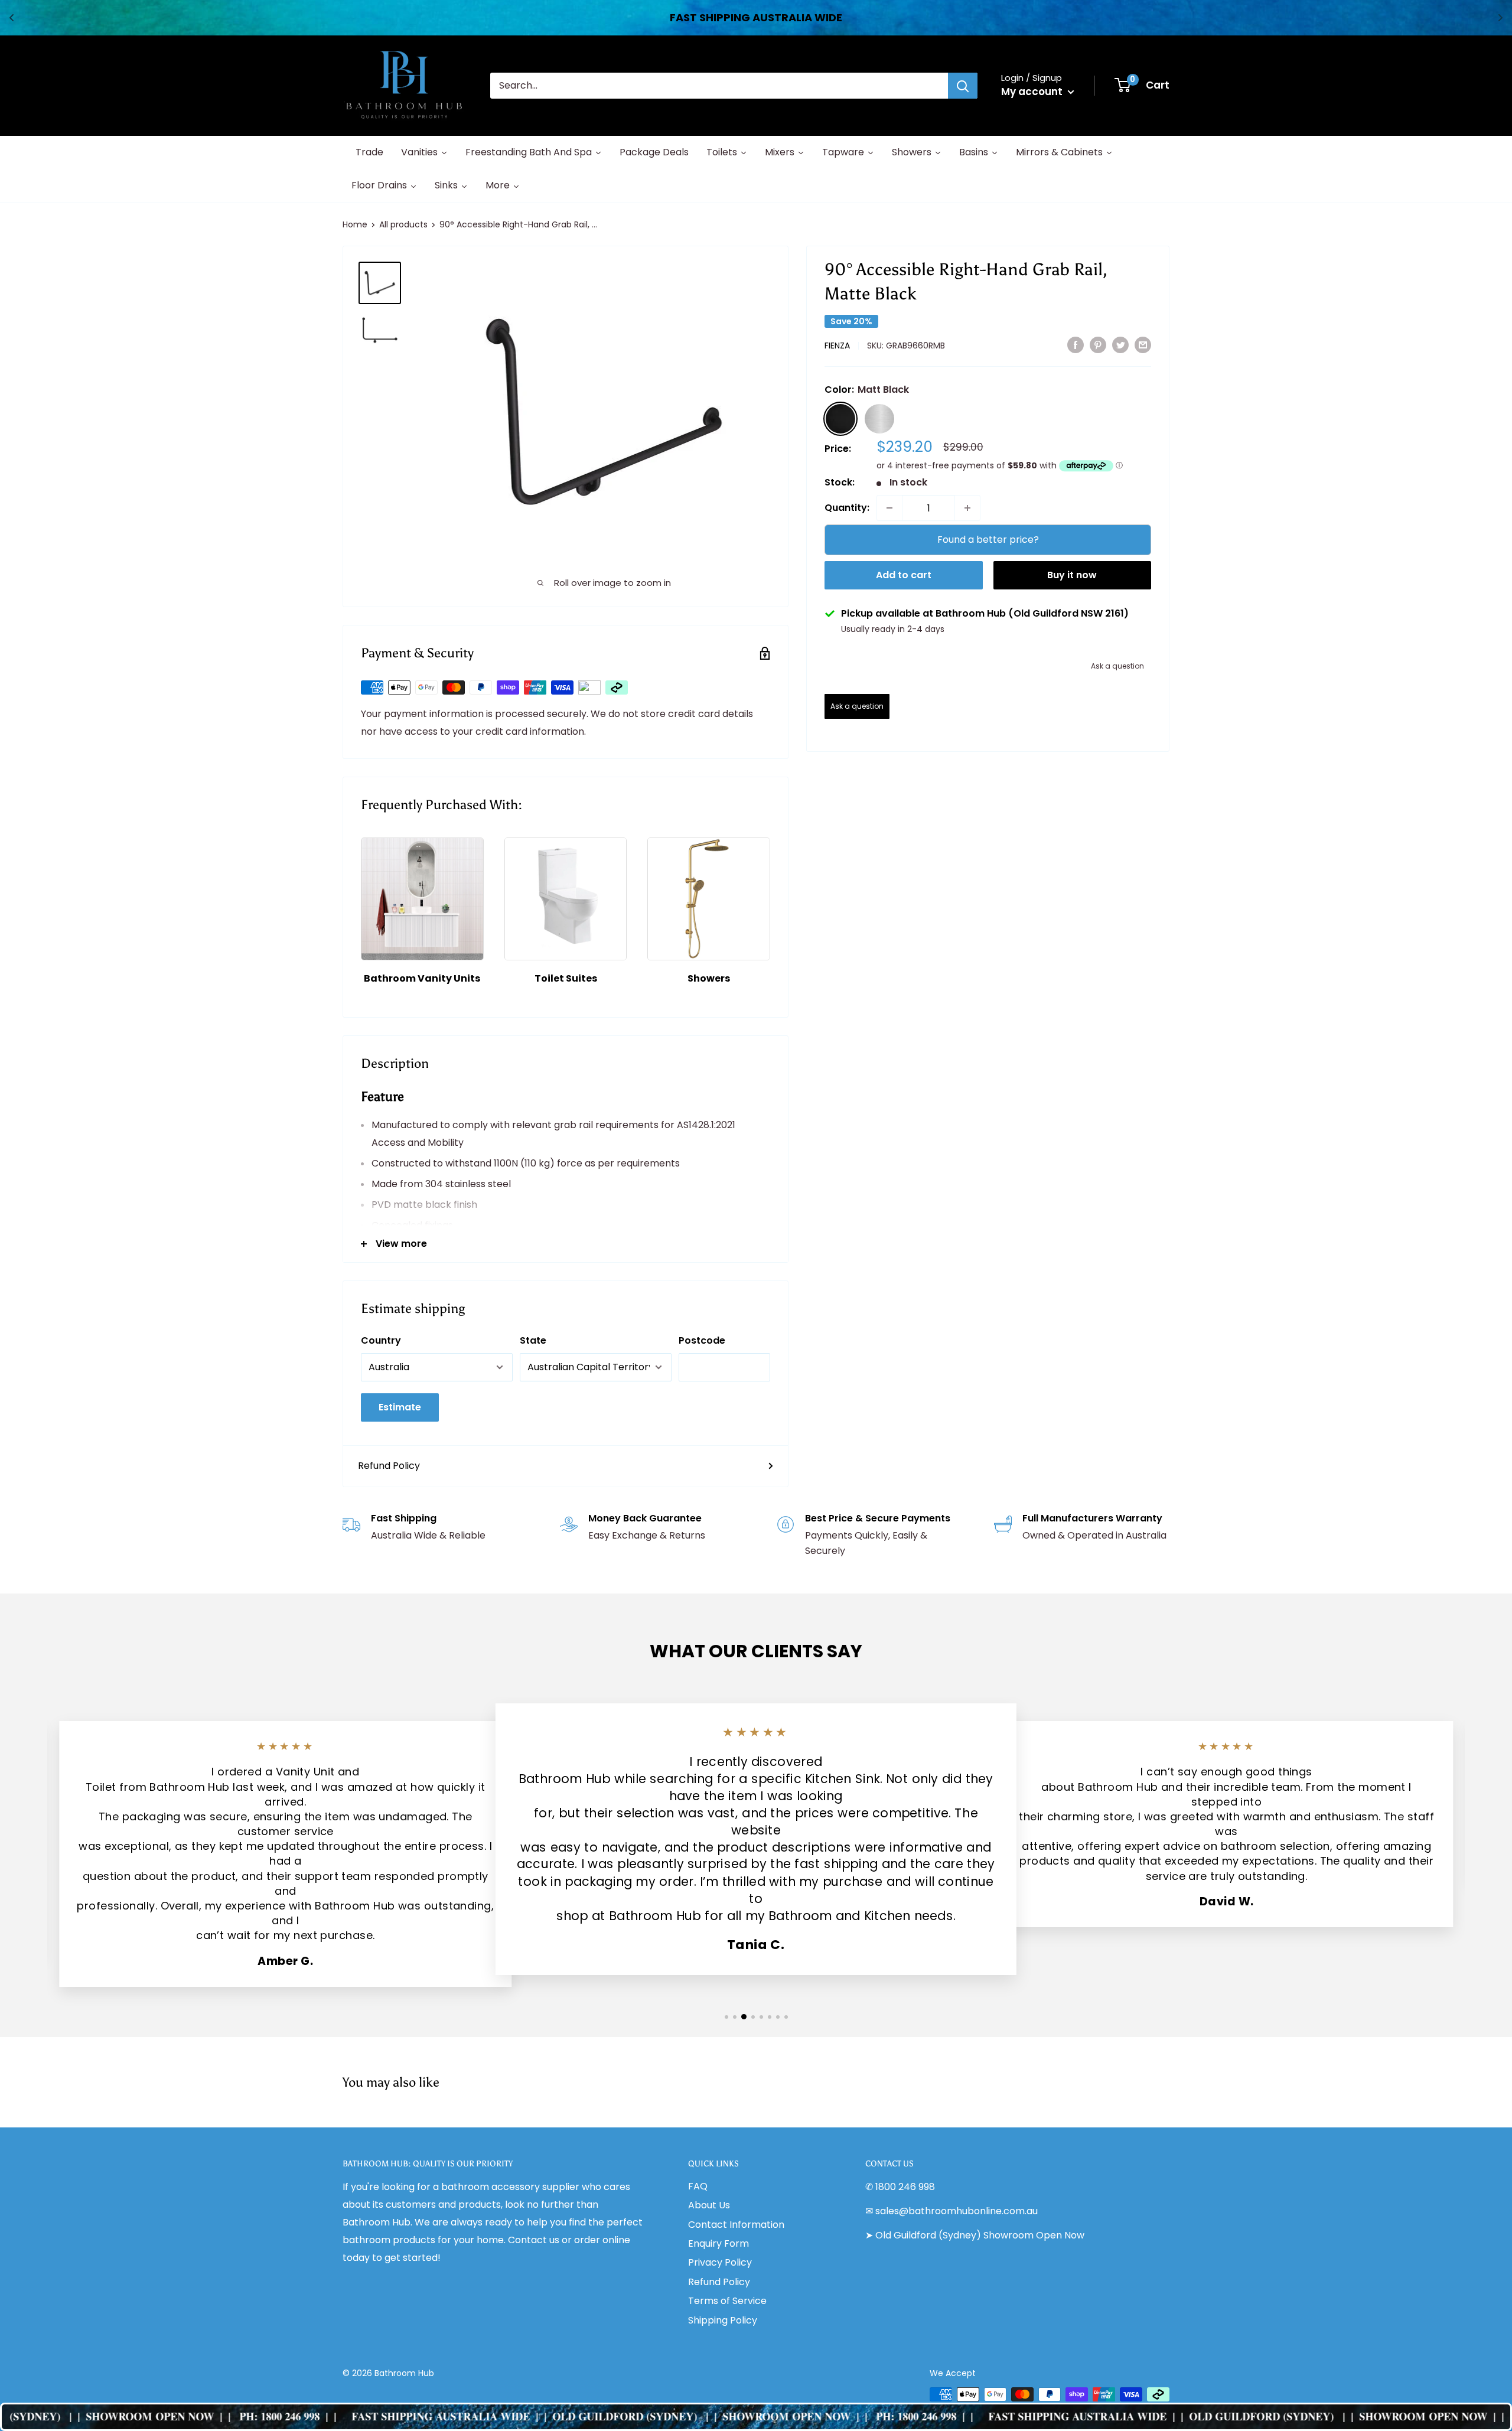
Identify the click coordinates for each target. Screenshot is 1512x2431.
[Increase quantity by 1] (967, 508)
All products (403, 224)
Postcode (702, 1340)
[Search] (963, 86)
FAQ (698, 2186)
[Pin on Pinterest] (1098, 344)
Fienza (837, 346)
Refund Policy (389, 1466)
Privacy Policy (720, 2262)
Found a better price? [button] (988, 540)
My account (1033, 92)
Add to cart (904, 575)
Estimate (400, 1407)
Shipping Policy (723, 2320)
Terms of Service (727, 2301)
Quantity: (847, 508)
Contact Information (736, 2225)
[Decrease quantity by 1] (889, 508)
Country (381, 1340)
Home (355, 224)
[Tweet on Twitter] (1120, 344)
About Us (709, 2205)
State (533, 1340)
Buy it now (1072, 575)
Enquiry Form (718, 2243)
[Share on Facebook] (1076, 344)
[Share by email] (1143, 344)
